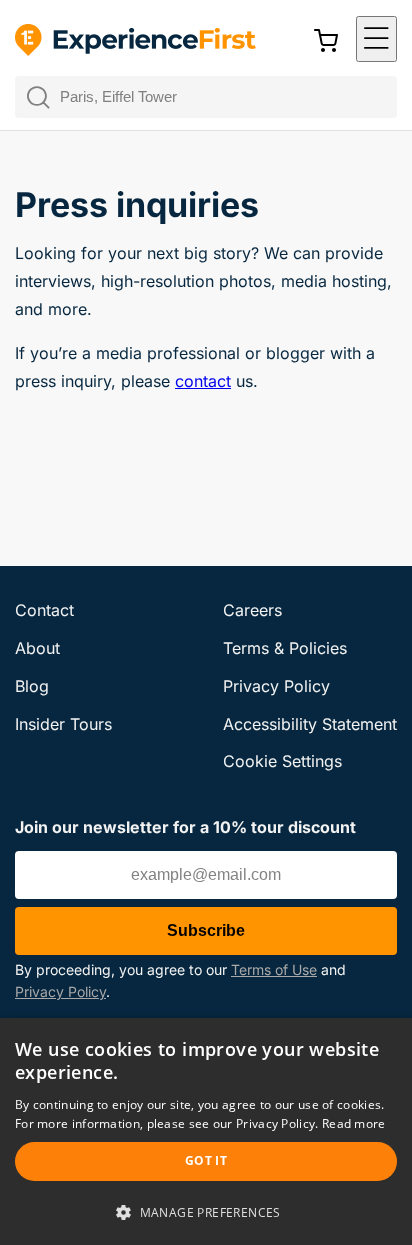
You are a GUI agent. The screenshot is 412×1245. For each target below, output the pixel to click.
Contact (44, 610)
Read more (354, 1123)
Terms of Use (274, 969)
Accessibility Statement (310, 724)
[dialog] (206, 1131)
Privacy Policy (60, 991)
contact (203, 381)
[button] (376, 39)
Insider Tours (63, 724)
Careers (252, 610)
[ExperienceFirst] (135, 41)
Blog (32, 686)
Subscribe (206, 930)
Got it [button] (206, 1160)
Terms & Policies (285, 648)
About (37, 648)
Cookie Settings (282, 761)
